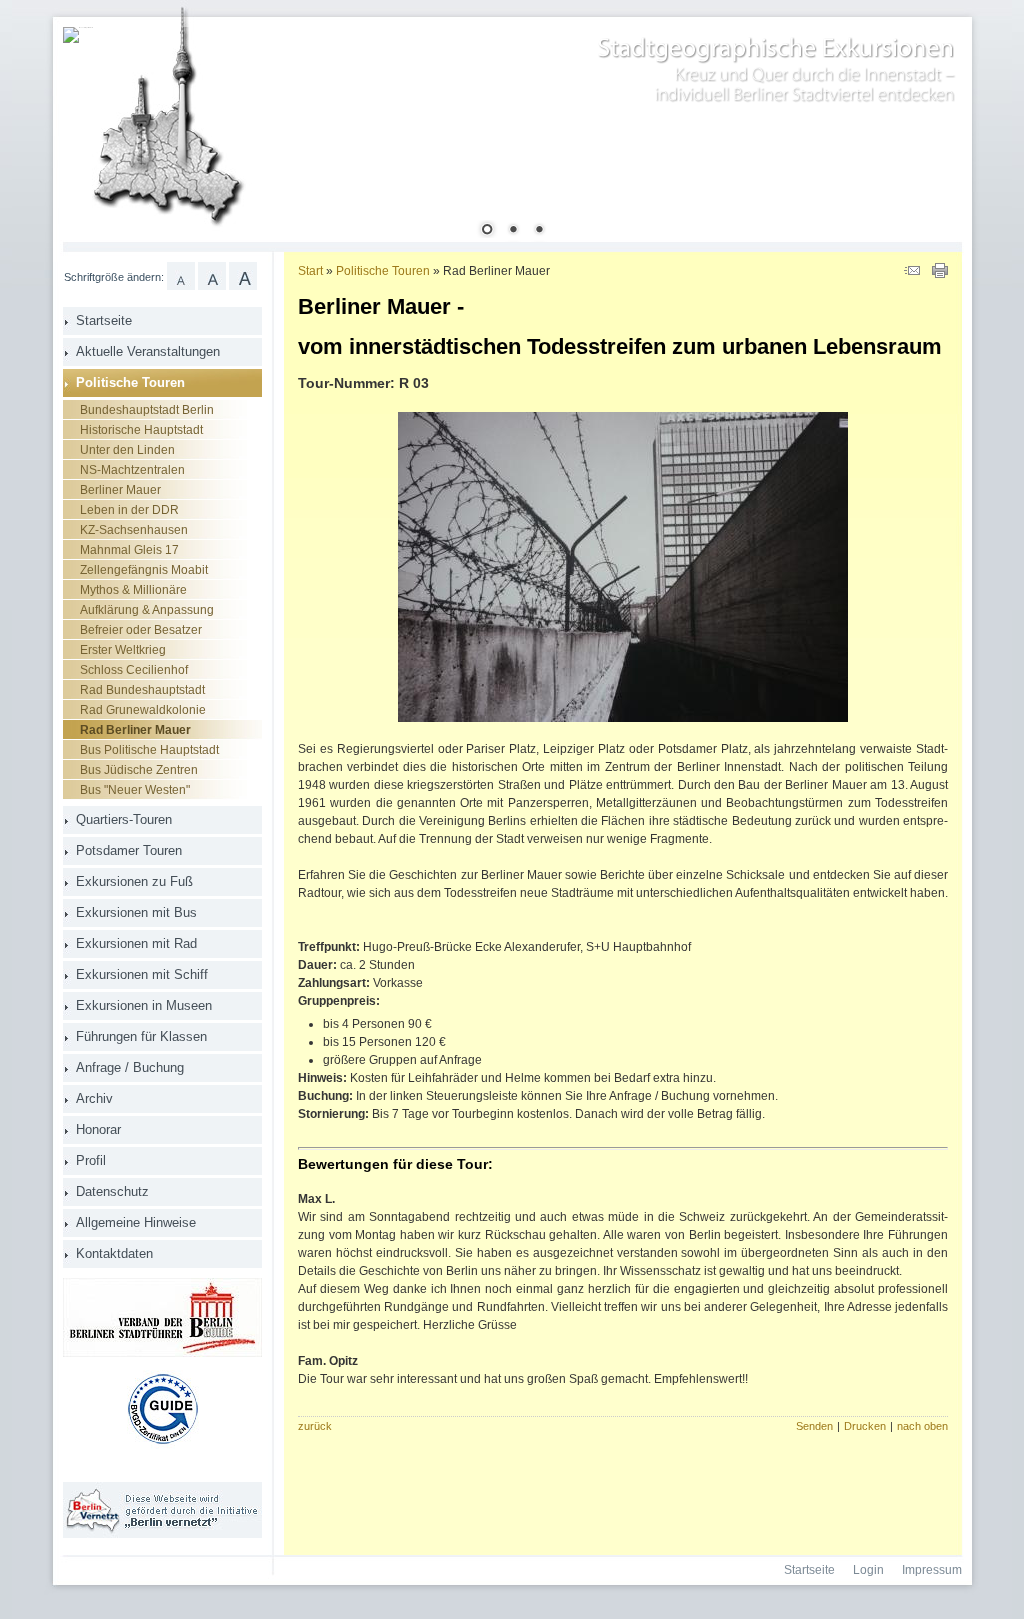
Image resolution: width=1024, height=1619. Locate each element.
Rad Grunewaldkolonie (143, 710)
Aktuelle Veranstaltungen (148, 351)
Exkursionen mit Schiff (142, 974)
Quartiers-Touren (124, 819)
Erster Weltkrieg (123, 650)
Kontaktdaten (114, 1253)
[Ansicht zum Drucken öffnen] (940, 274)
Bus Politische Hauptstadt (149, 750)
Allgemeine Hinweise (136, 1222)
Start (310, 271)
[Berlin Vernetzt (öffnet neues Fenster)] (162, 1534)
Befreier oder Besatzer (141, 630)
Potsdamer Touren (129, 850)
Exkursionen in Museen (144, 1005)
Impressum (932, 1570)
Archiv (94, 1098)
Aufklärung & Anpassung (147, 610)
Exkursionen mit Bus (136, 912)
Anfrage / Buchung (130, 1067)
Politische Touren (130, 382)
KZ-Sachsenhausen (134, 530)
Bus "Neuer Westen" (135, 790)
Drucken (865, 1426)
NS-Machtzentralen (132, 470)
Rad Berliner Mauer (135, 730)
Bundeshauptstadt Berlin (147, 410)
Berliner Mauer (120, 490)
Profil (91, 1160)
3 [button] (539, 231)
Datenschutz (112, 1191)
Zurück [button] (93, 139)
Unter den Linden (127, 450)
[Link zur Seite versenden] (912, 274)
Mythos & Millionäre (133, 590)
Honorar (98, 1129)
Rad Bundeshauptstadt (142, 690)
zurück (315, 1426)
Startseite (104, 320)
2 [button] (513, 231)
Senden (814, 1426)
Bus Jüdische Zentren (139, 770)
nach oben (922, 1426)
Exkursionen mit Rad (136, 943)
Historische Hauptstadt (141, 430)
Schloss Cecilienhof (134, 670)
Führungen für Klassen (141, 1036)
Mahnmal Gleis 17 (129, 550)
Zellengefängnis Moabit (144, 570)
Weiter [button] (932, 139)
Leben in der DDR (129, 510)
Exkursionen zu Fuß (134, 881)
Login (868, 1570)
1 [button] (487, 231)
